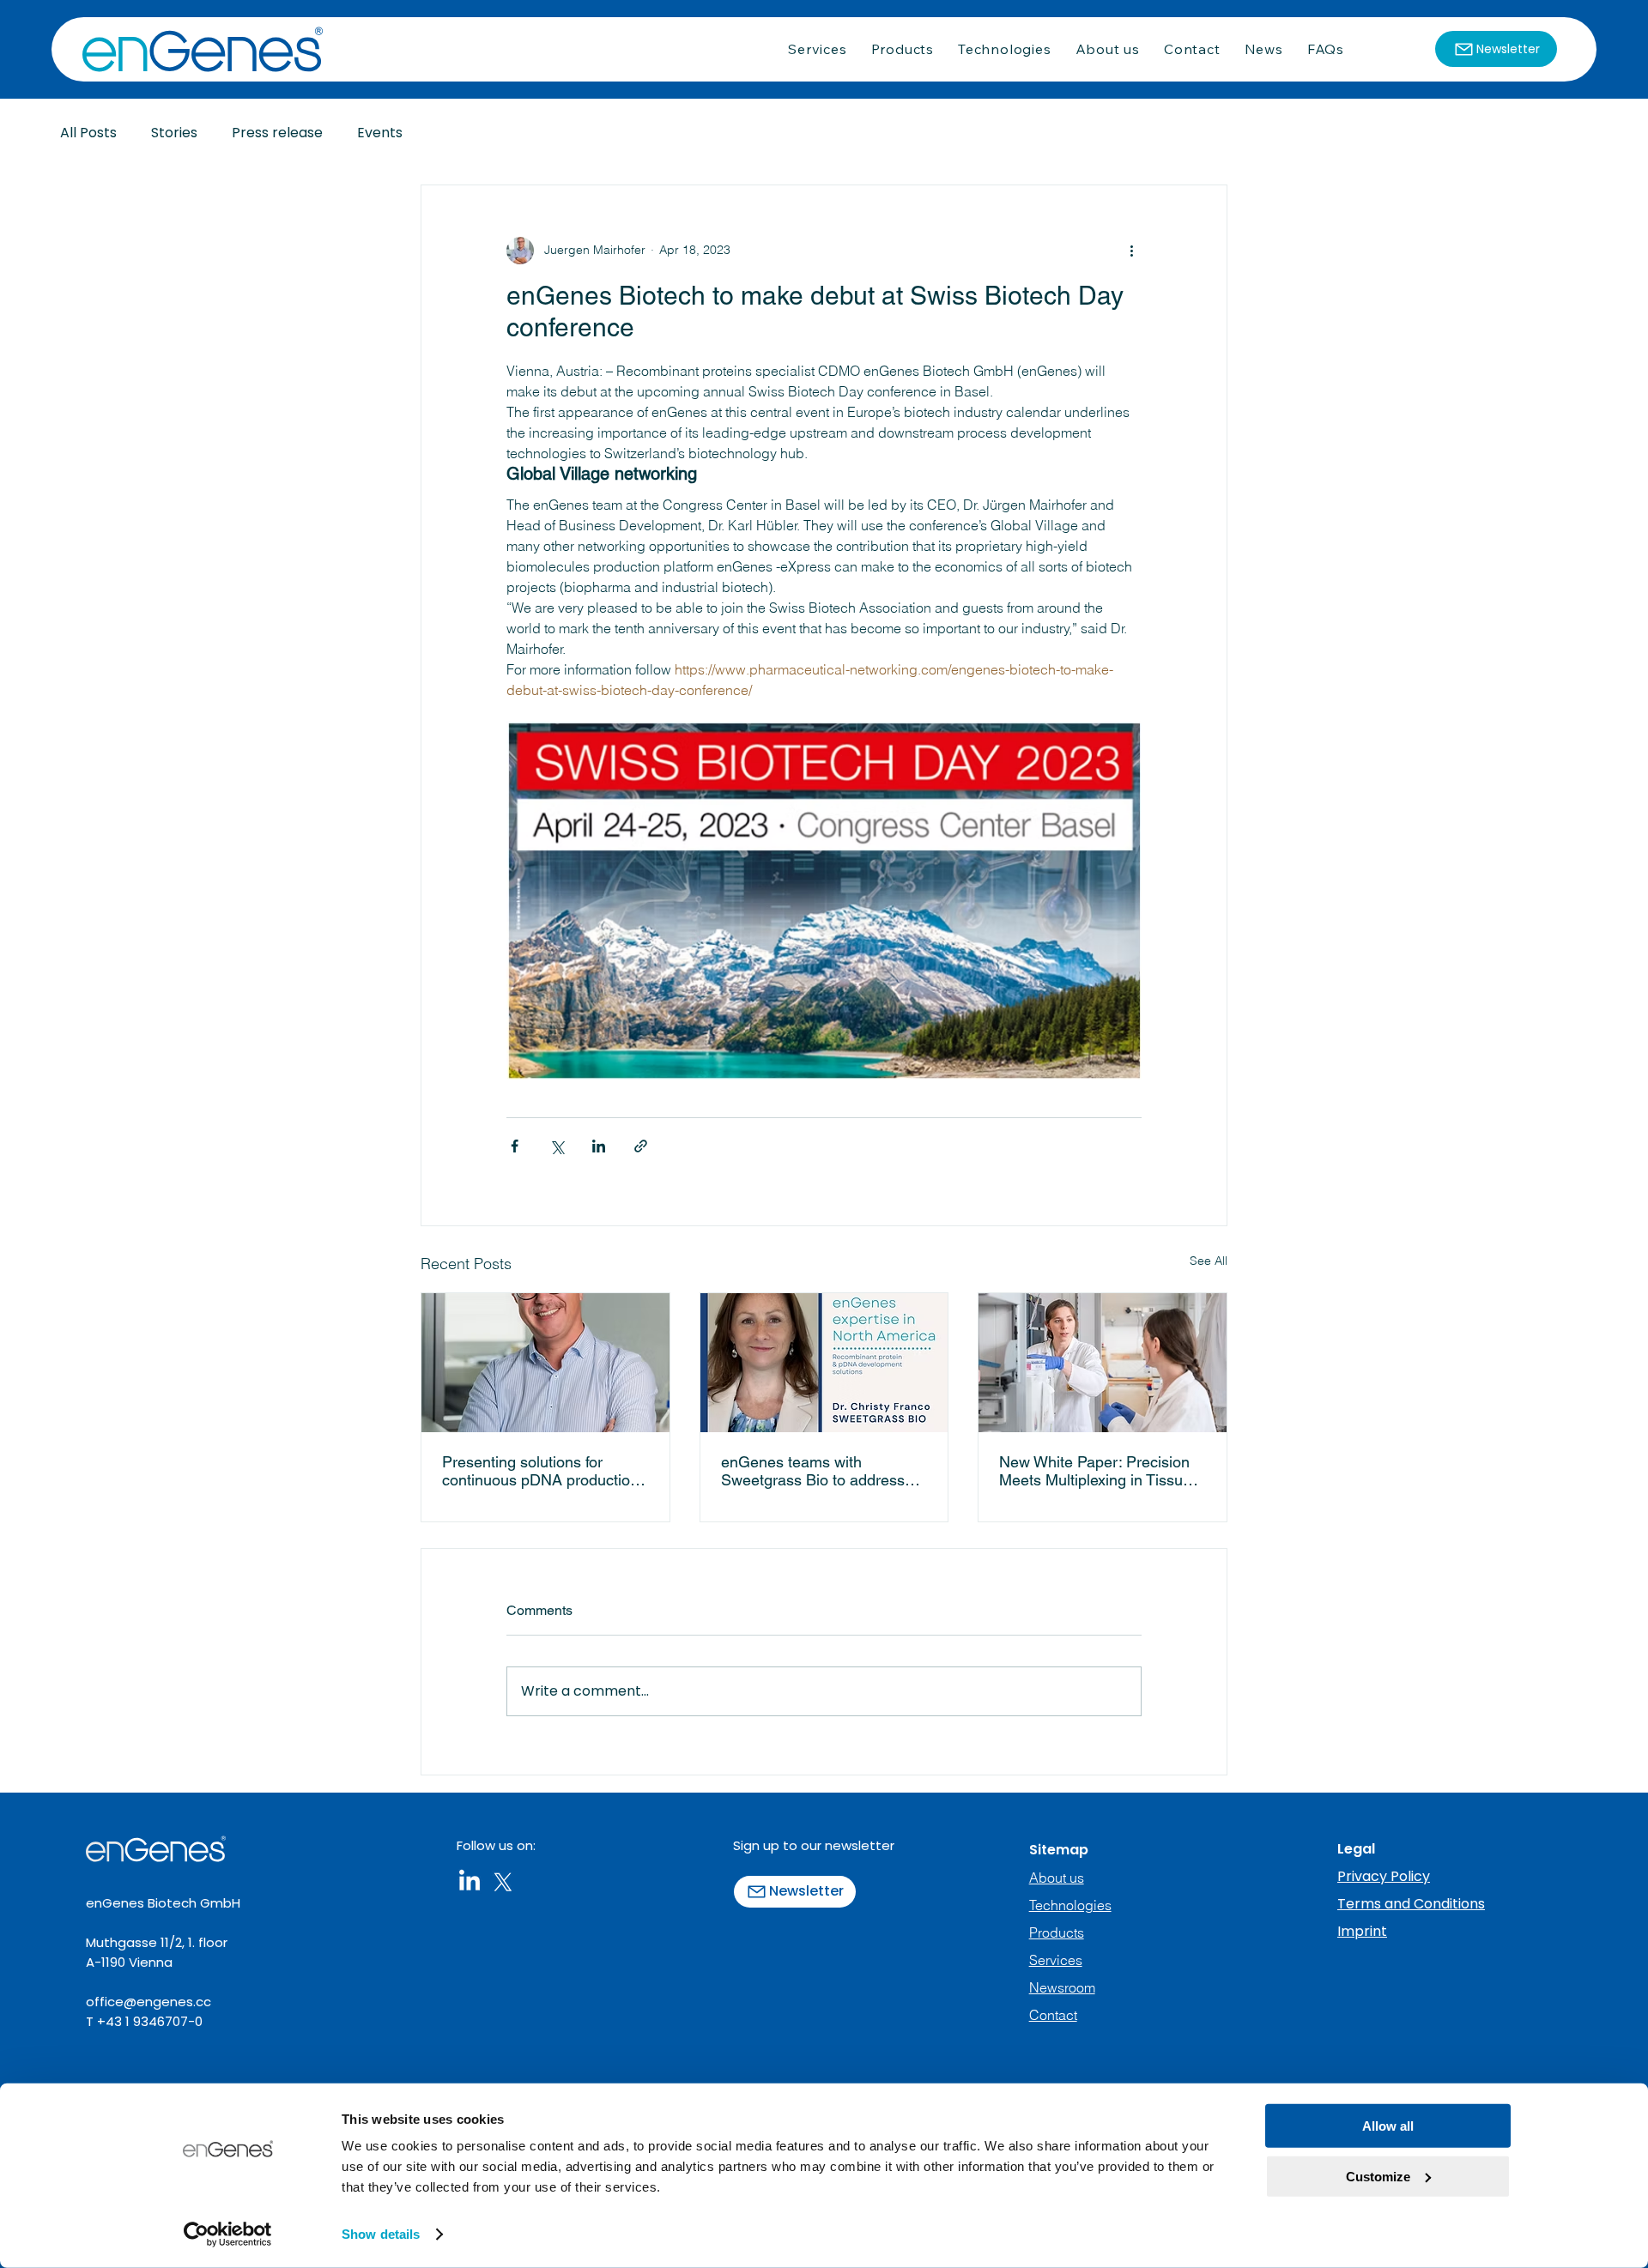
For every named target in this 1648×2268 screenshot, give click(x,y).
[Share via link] (641, 1146)
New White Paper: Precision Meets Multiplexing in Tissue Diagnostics (1095, 1471)
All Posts (88, 133)
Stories (174, 133)
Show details (381, 2234)
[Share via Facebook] (515, 1146)
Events (380, 133)
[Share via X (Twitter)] (557, 1146)
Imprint (1362, 1931)
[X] (503, 1882)
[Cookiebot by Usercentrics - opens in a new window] (228, 2235)
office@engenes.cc (148, 2002)
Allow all (1388, 2126)
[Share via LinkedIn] (599, 1146)
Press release (277, 133)
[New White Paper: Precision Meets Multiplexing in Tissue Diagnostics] (1103, 1363)
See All (1209, 1261)
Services (1056, 1960)
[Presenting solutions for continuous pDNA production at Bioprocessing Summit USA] (545, 1363)
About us (1057, 1878)
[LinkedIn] (470, 1882)
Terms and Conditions (1411, 1904)
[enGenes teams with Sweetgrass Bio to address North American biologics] (824, 1363)
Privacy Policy (1384, 1876)
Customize (1378, 2176)
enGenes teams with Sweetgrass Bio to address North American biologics (813, 1471)
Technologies (1070, 1905)
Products (1057, 1932)
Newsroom (1062, 1987)
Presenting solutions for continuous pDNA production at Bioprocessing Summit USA (540, 1471)
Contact (1053, 2015)
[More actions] (1131, 251)
